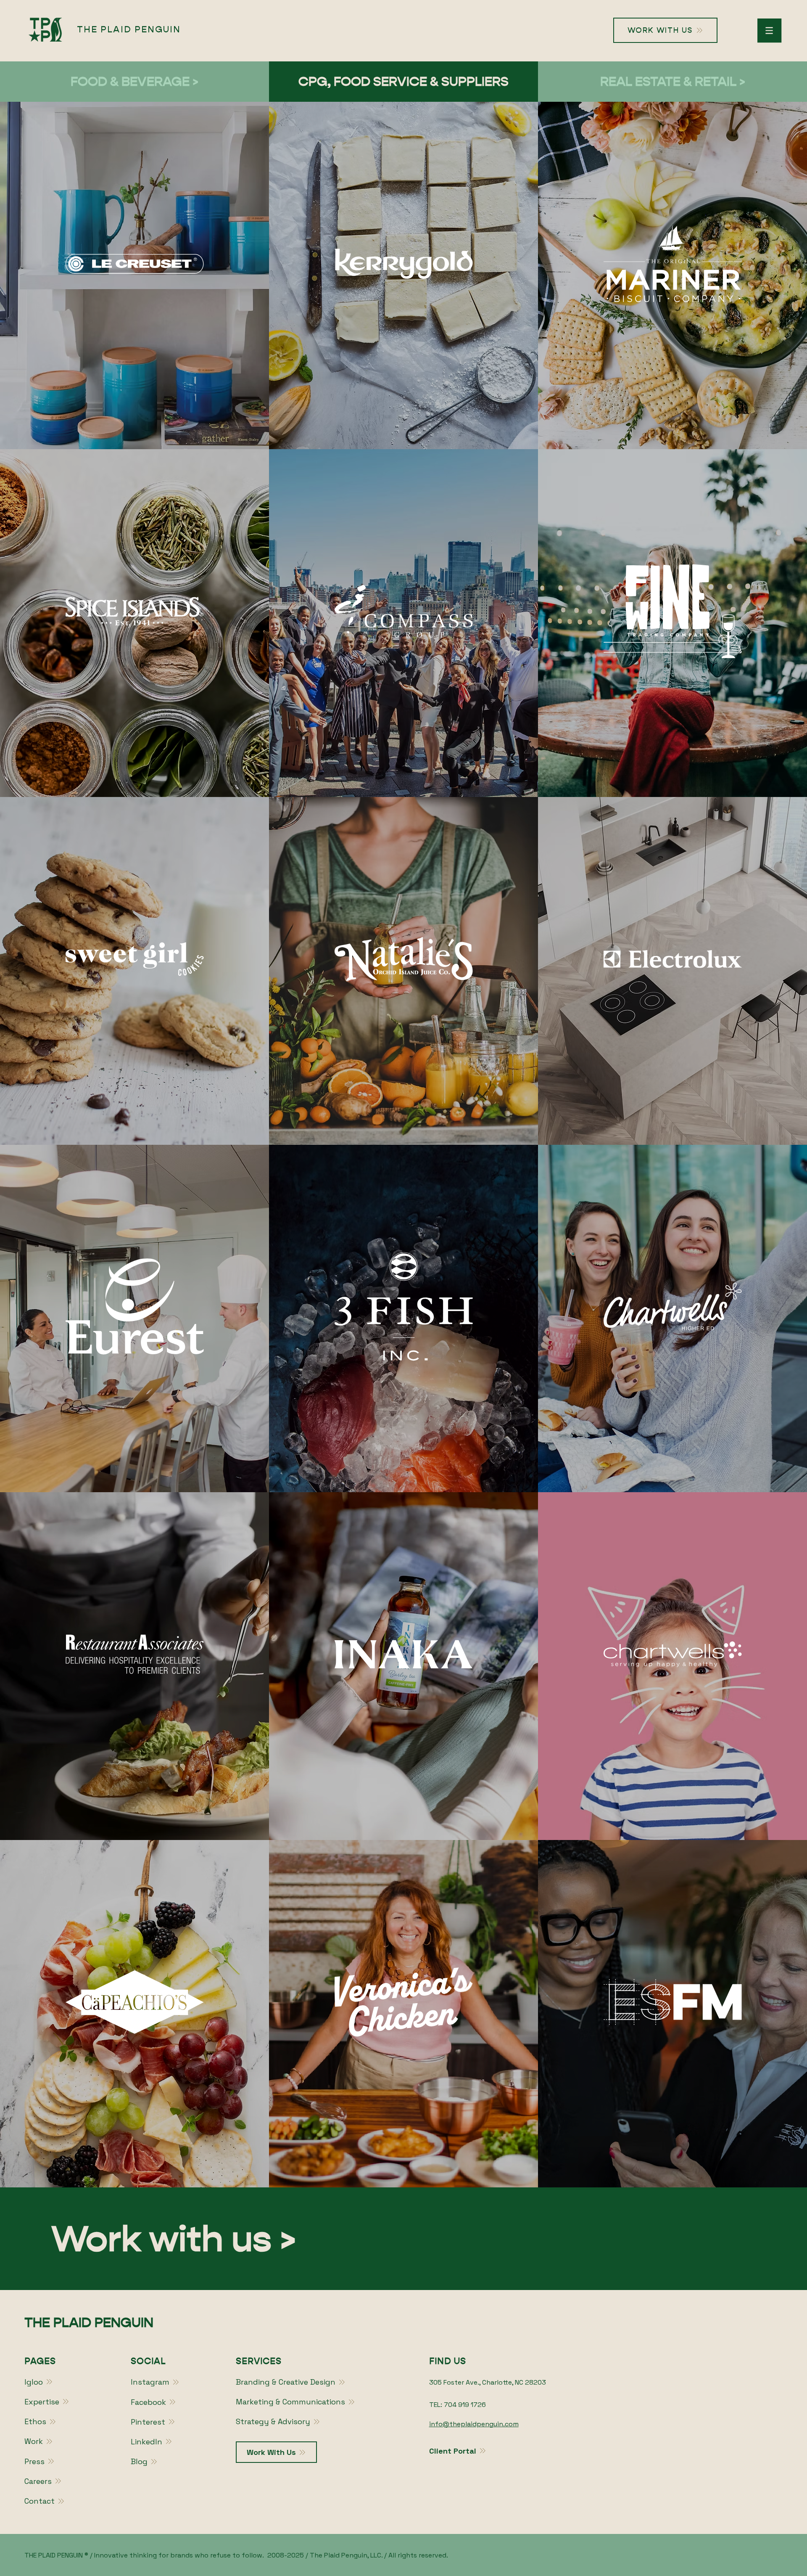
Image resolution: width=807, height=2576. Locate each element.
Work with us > (174, 2239)
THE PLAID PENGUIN (129, 29)
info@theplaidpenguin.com (474, 2424)
